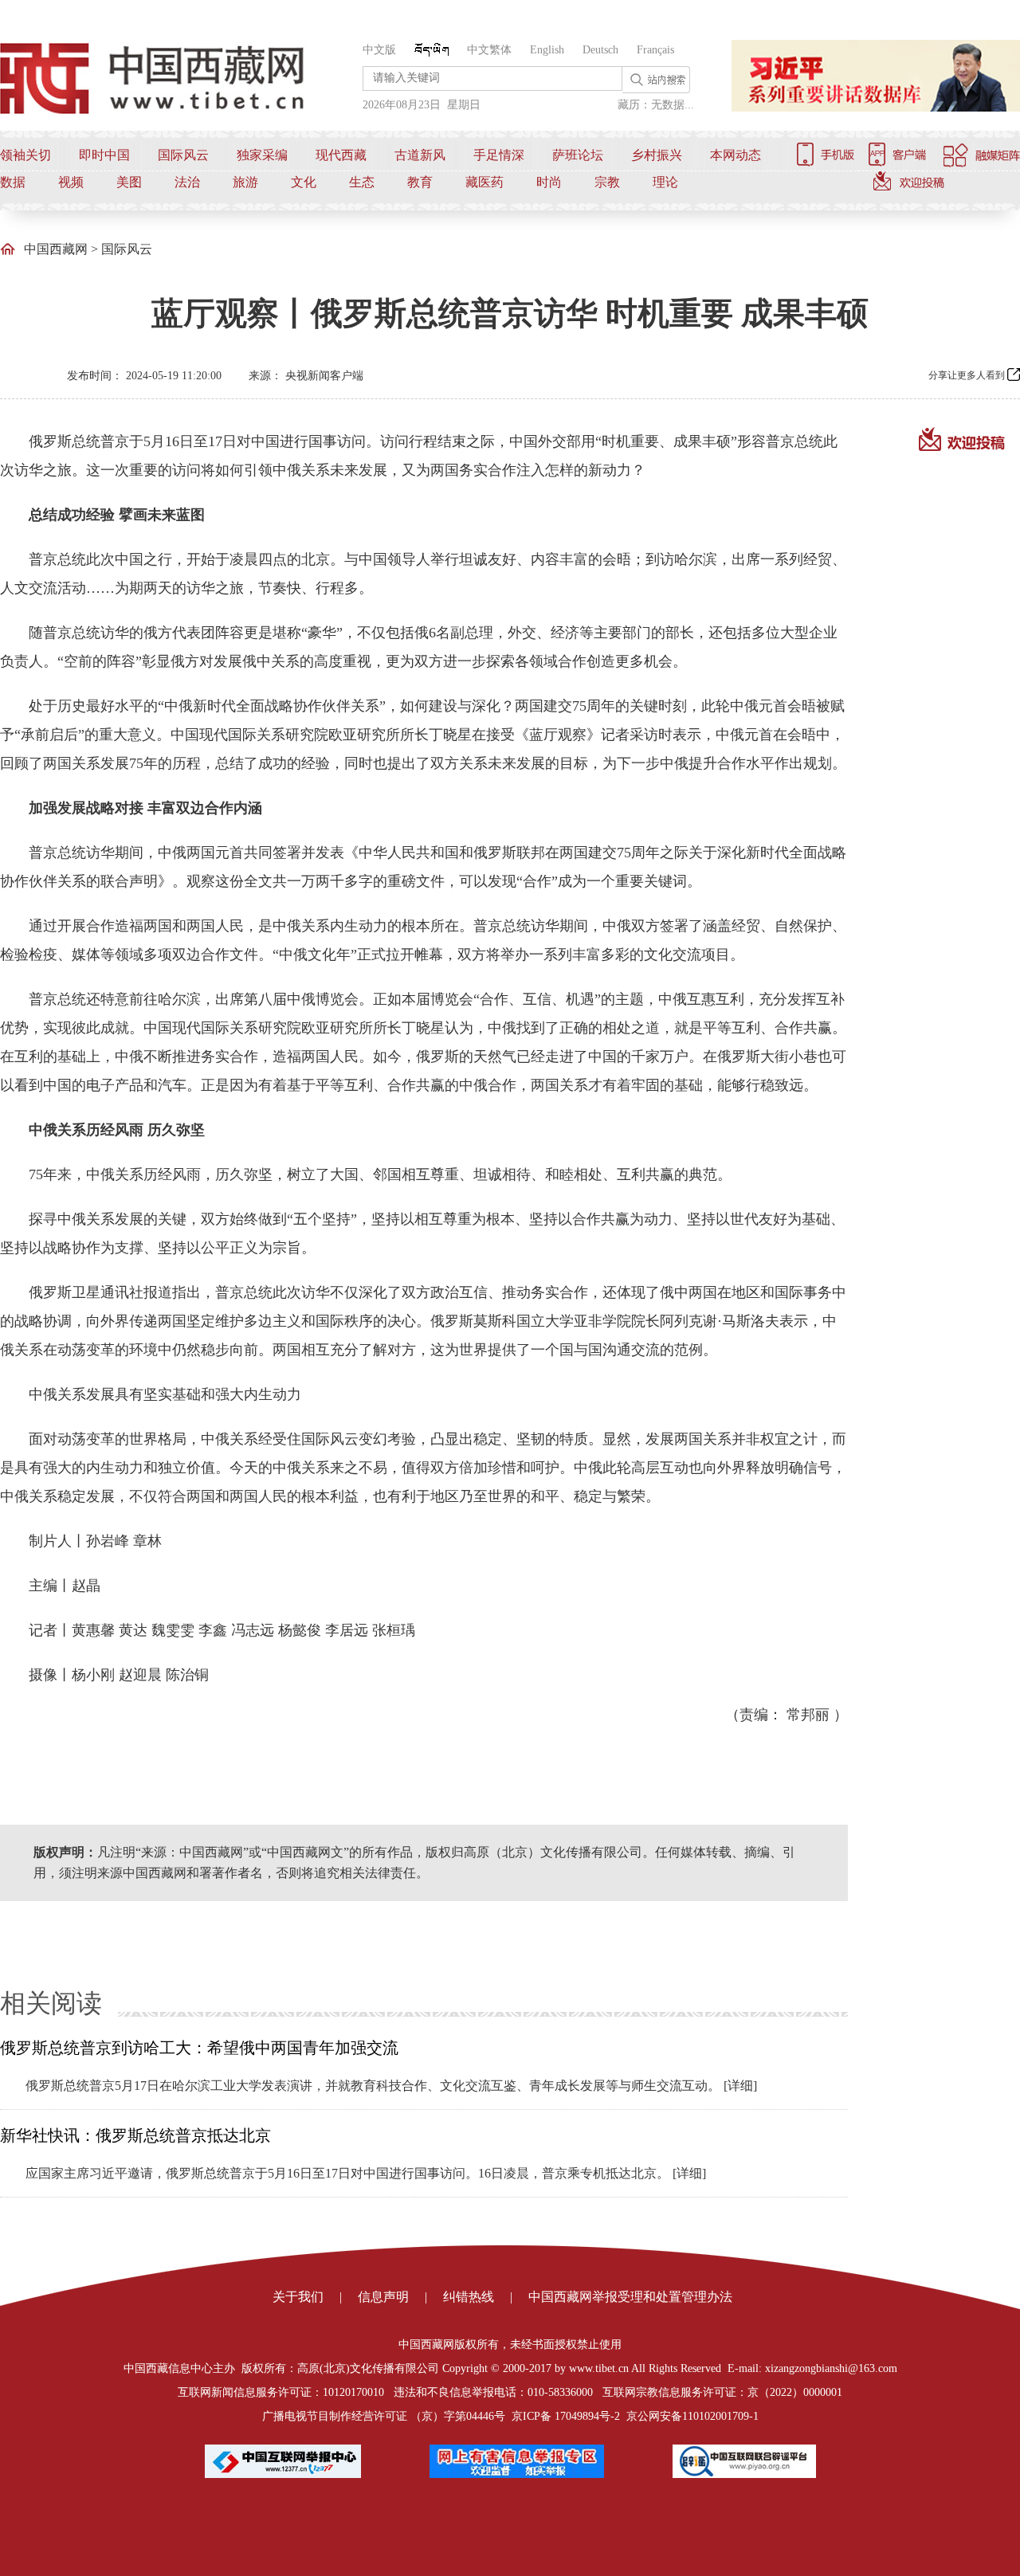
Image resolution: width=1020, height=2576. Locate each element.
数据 (13, 182)
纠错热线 (469, 2297)
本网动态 (736, 155)
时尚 (549, 182)
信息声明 (383, 2297)
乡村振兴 (657, 155)
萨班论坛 (578, 155)
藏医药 (484, 182)
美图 (129, 182)
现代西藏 (341, 155)
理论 (665, 182)
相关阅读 (51, 2003)
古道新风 (420, 155)
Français (655, 50)
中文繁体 (489, 50)
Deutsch (600, 50)
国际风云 (183, 155)
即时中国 (104, 155)
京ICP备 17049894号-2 (566, 2416)
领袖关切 (25, 155)
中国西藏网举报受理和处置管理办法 (630, 2297)
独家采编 (262, 155)
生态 (362, 182)
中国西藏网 (56, 249)
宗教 (607, 182)
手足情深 (499, 155)
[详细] (740, 2086)
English (547, 50)
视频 (71, 182)
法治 (187, 182)
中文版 (379, 50)
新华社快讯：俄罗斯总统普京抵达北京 (135, 2135)
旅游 (245, 182)
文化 (304, 182)
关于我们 (298, 2297)
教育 (420, 182)
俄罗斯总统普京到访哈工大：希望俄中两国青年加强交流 (199, 2048)
